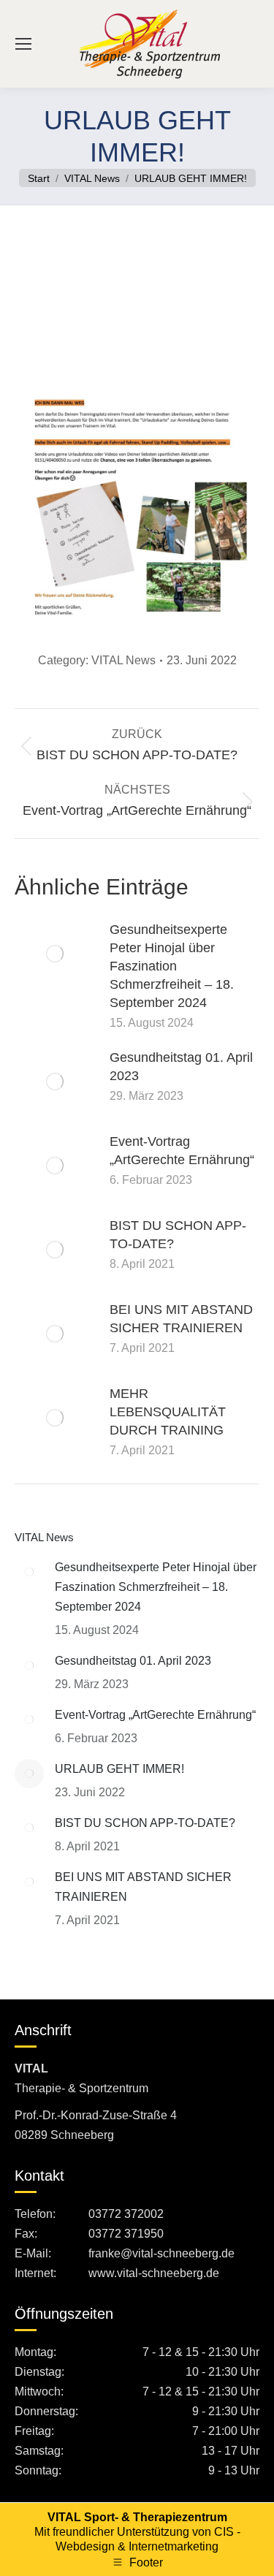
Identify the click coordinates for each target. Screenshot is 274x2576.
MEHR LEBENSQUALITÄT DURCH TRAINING (168, 1412)
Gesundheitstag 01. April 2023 (181, 1067)
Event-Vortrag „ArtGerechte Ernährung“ (182, 1151)
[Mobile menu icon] (23, 44)
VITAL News (123, 660)
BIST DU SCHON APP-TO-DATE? (178, 1235)
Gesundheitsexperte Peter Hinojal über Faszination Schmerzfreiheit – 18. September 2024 (172, 966)
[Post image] (55, 954)
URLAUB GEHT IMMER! (119, 1769)
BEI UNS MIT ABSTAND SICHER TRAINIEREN (181, 1319)
